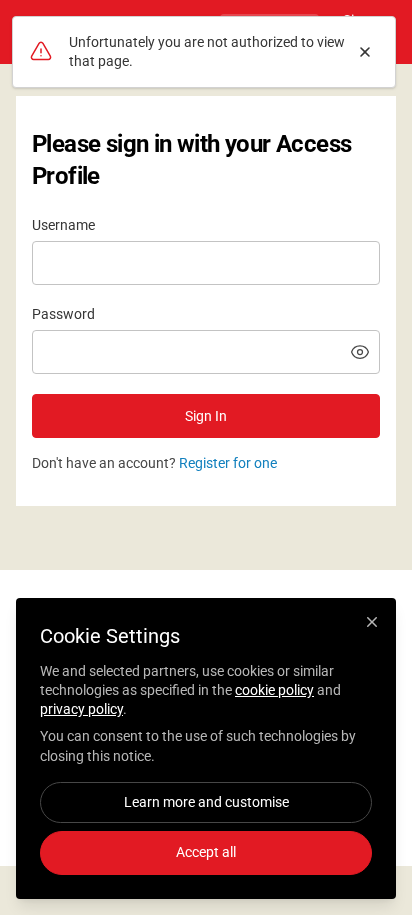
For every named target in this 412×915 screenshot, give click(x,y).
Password (63, 314)
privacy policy (81, 709)
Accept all (206, 852)
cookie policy (274, 690)
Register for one (228, 463)
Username (63, 225)
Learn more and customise (206, 802)
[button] (360, 352)
